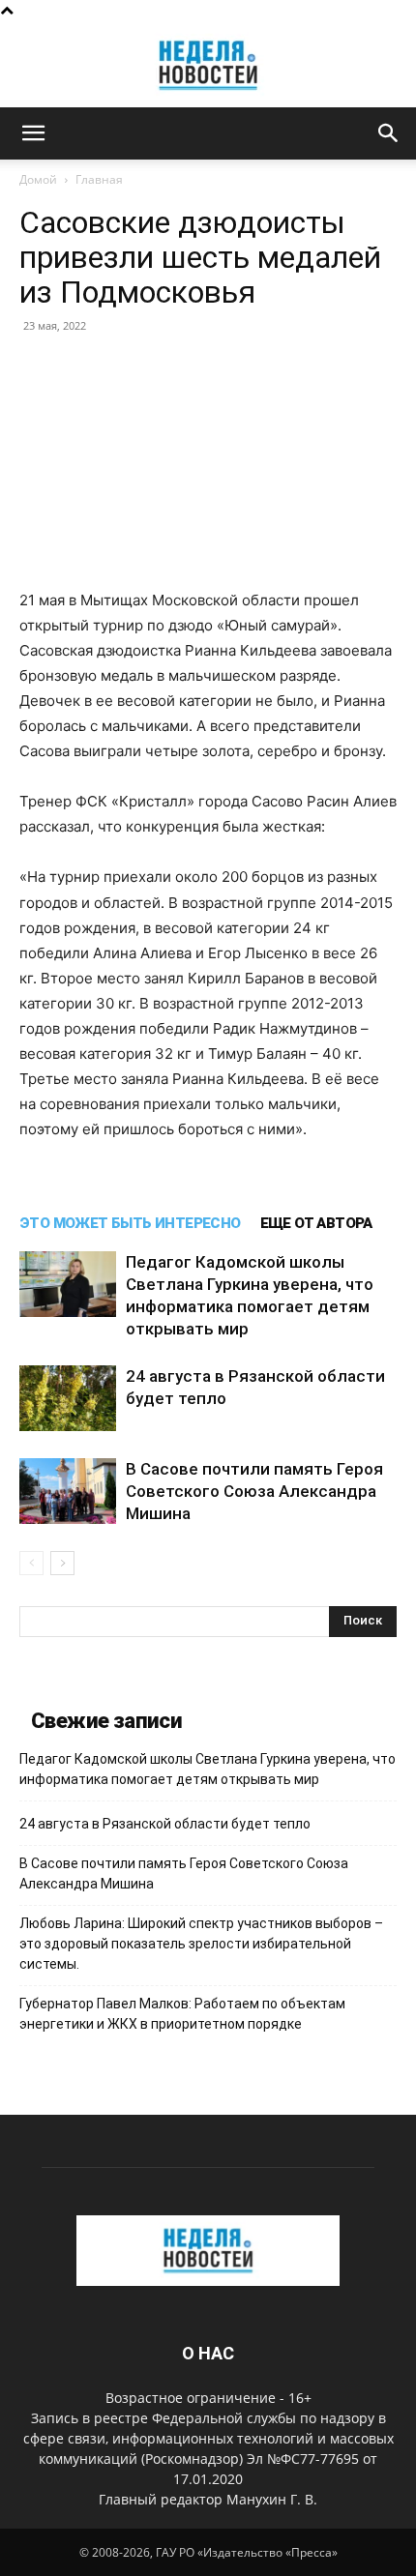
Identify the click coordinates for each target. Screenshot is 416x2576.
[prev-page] (31, 1563)
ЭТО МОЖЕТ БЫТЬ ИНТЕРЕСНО (130, 1223)
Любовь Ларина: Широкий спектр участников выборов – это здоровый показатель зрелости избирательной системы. (201, 1944)
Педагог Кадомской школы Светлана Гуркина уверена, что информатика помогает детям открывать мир (208, 1769)
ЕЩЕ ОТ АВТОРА (316, 1223)
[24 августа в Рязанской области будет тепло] (68, 1399)
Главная (99, 179)
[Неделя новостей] (208, 65)
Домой (38, 179)
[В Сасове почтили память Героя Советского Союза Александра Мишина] (68, 1492)
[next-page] (62, 1563)
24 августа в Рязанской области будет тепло (165, 1824)
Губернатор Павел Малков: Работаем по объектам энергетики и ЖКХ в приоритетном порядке (182, 2014)
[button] (33, 133)
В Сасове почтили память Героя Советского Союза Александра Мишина (254, 1491)
